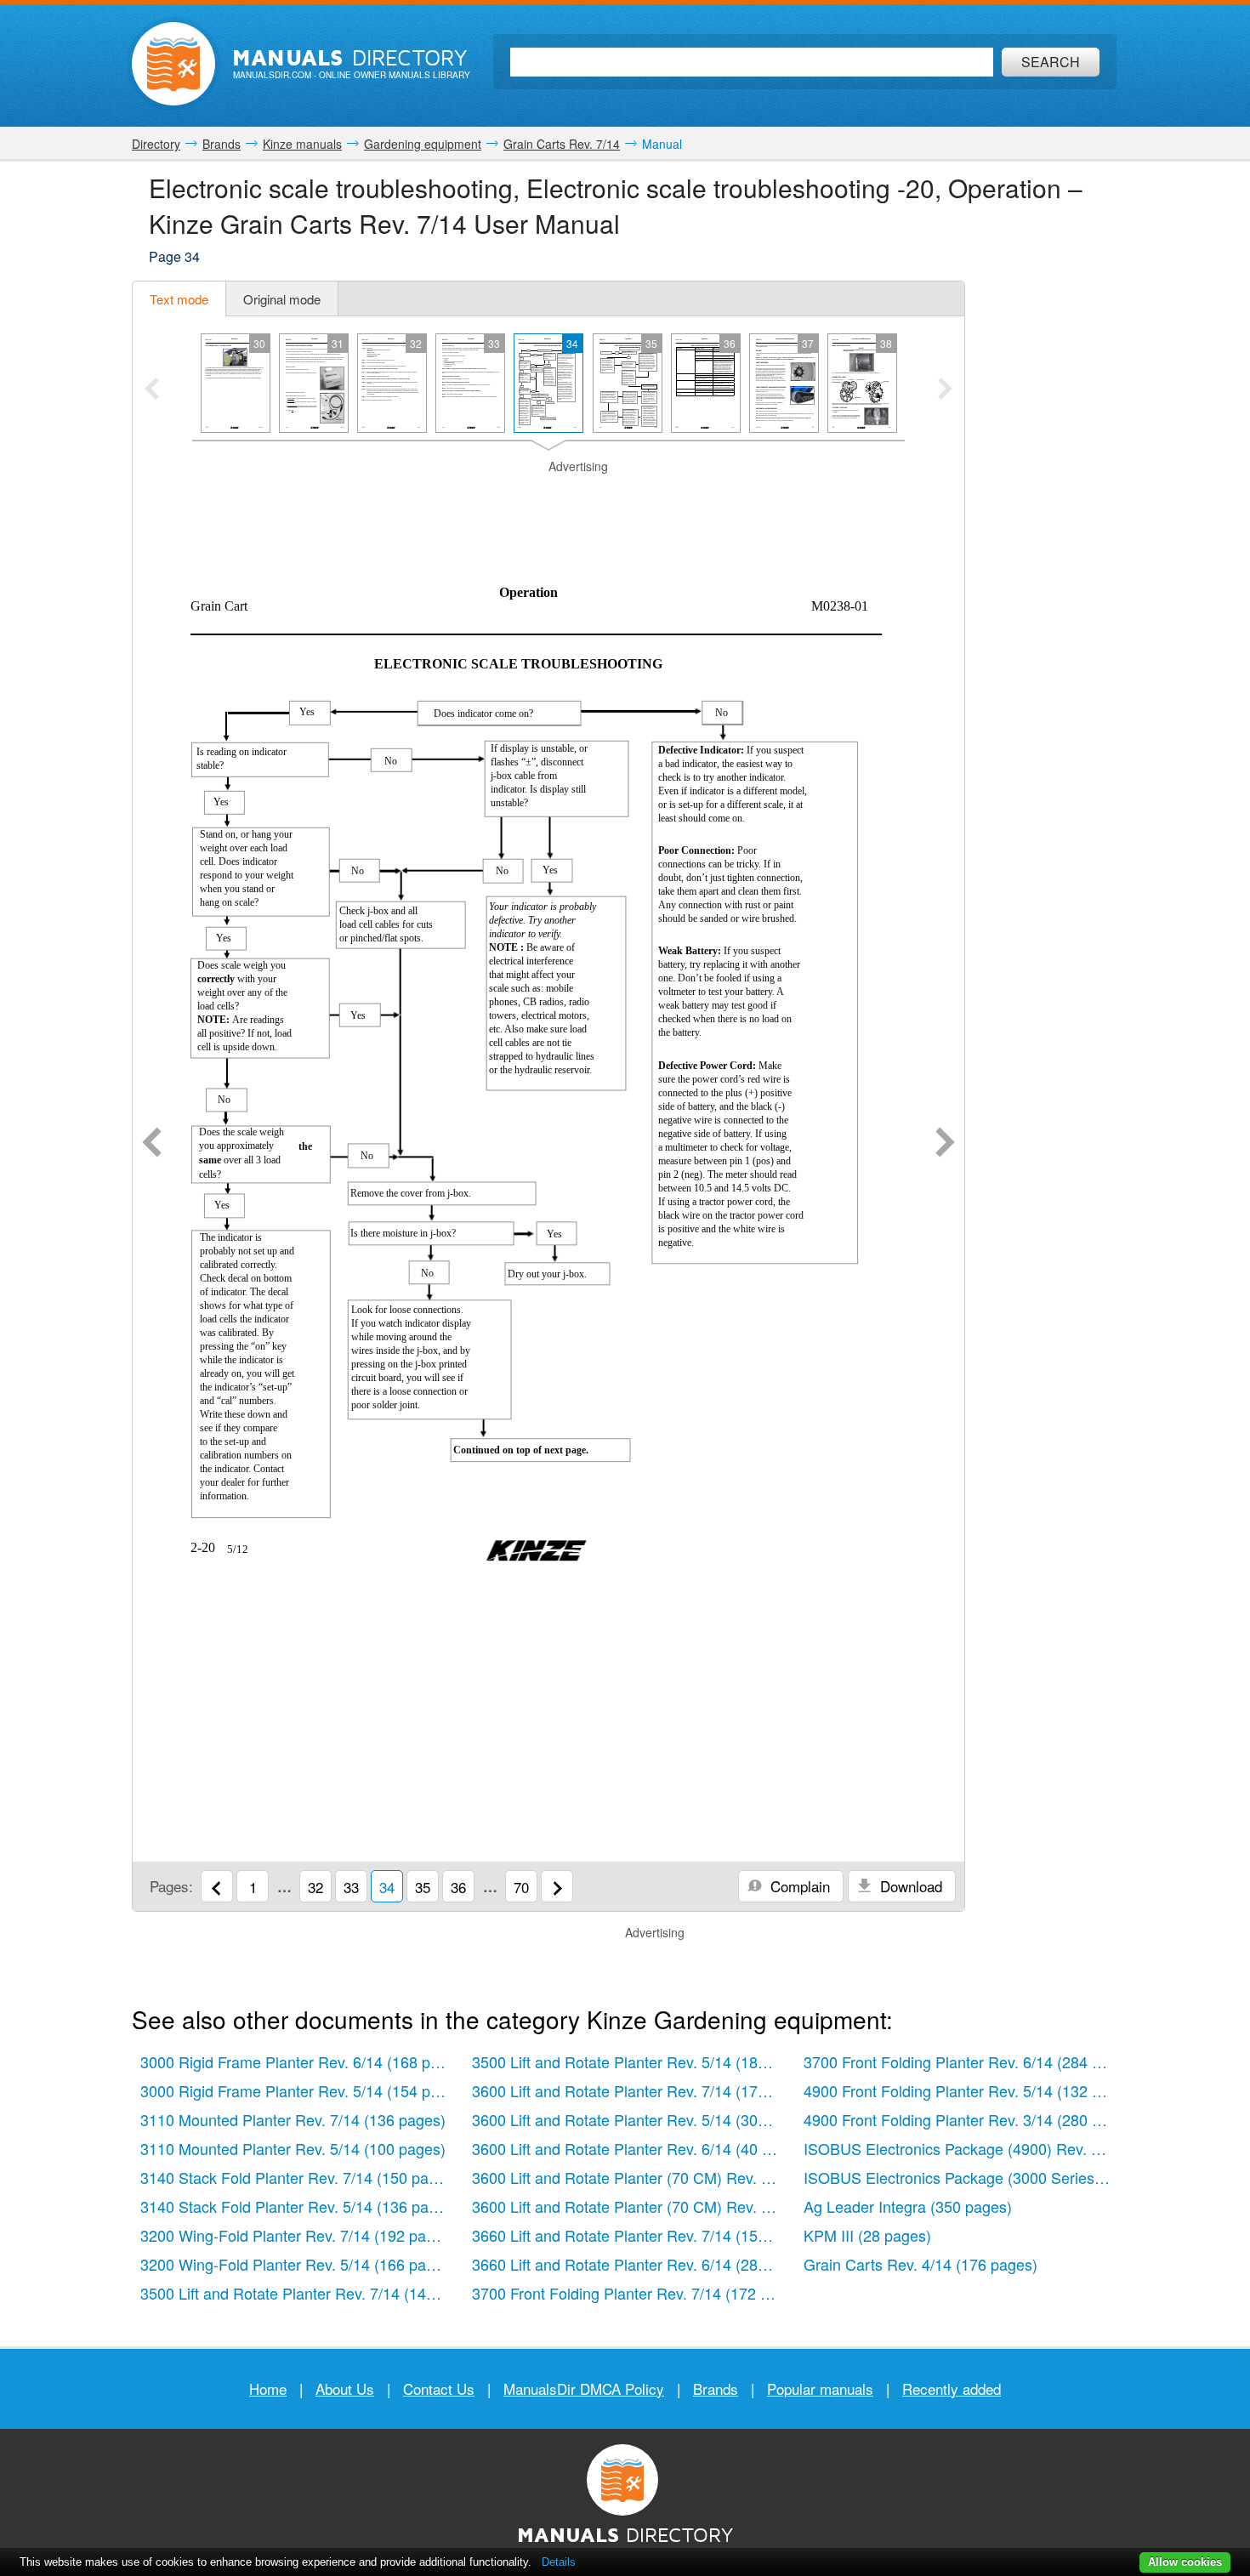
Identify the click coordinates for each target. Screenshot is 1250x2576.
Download (909, 1886)
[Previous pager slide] (152, 390)
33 (351, 1887)
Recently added (952, 2388)
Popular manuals (820, 2388)
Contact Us (439, 2388)
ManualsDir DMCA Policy (584, 2388)
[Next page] (945, 1144)
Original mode (282, 299)
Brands (716, 2388)
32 (315, 1887)
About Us (345, 2388)
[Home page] (173, 64)
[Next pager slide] (945, 390)
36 (458, 1887)
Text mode (179, 299)
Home (268, 2388)
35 (423, 1887)
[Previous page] (152, 1144)
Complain (798, 1886)
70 (521, 1887)
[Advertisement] (548, 497)
